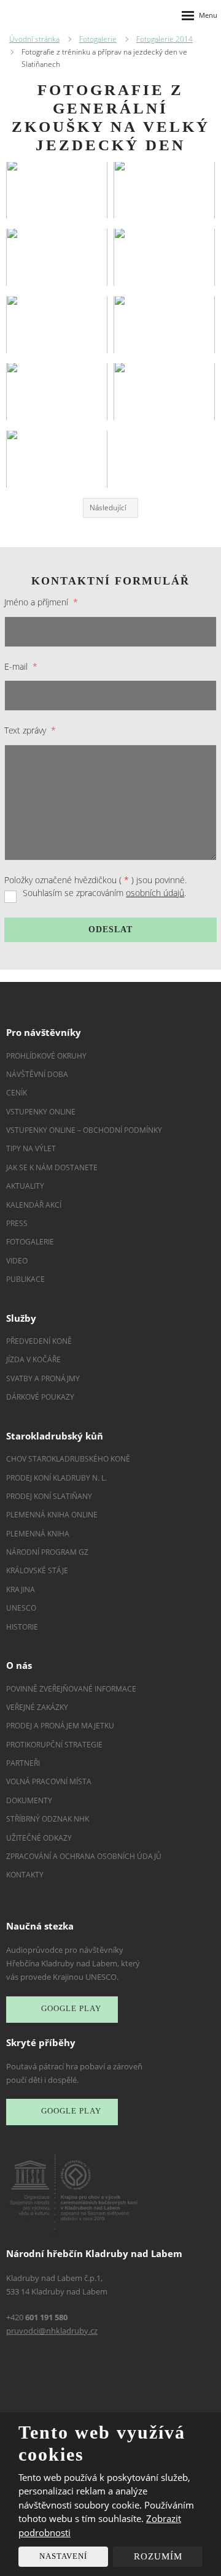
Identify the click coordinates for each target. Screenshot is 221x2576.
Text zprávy (30, 730)
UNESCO (21, 1608)
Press (17, 1223)
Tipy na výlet (31, 1148)
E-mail (21, 666)
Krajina (21, 1589)
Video (17, 1261)
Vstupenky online (41, 1112)
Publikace (25, 1279)
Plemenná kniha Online (53, 1515)
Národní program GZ (47, 1552)
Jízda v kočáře (33, 1359)
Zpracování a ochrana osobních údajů (84, 1856)
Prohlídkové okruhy (46, 1056)
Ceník (17, 1093)
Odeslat (110, 930)
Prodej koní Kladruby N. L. (56, 1478)
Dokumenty (29, 1800)
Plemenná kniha (38, 1534)
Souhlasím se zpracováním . (104, 893)
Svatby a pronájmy (43, 1378)
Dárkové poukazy (40, 1397)
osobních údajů (155, 893)
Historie (22, 1627)
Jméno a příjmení (41, 602)
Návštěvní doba (37, 1074)
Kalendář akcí (34, 1205)
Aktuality (25, 1186)
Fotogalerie (30, 1242)
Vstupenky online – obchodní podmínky (84, 1130)
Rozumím (158, 2556)
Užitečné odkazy (39, 1838)
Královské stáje (37, 1570)
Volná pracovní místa (49, 1781)
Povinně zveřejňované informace (71, 1689)
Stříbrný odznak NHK (48, 1819)
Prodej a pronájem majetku (60, 1726)
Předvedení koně (39, 1341)
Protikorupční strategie (54, 1745)
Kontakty (25, 1875)
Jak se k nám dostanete (52, 1167)
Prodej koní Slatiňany (49, 1496)
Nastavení (63, 2556)
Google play (71, 2008)
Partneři (23, 1763)
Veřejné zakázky (37, 1707)
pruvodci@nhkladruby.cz (52, 2331)
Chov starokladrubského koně (68, 1459)
